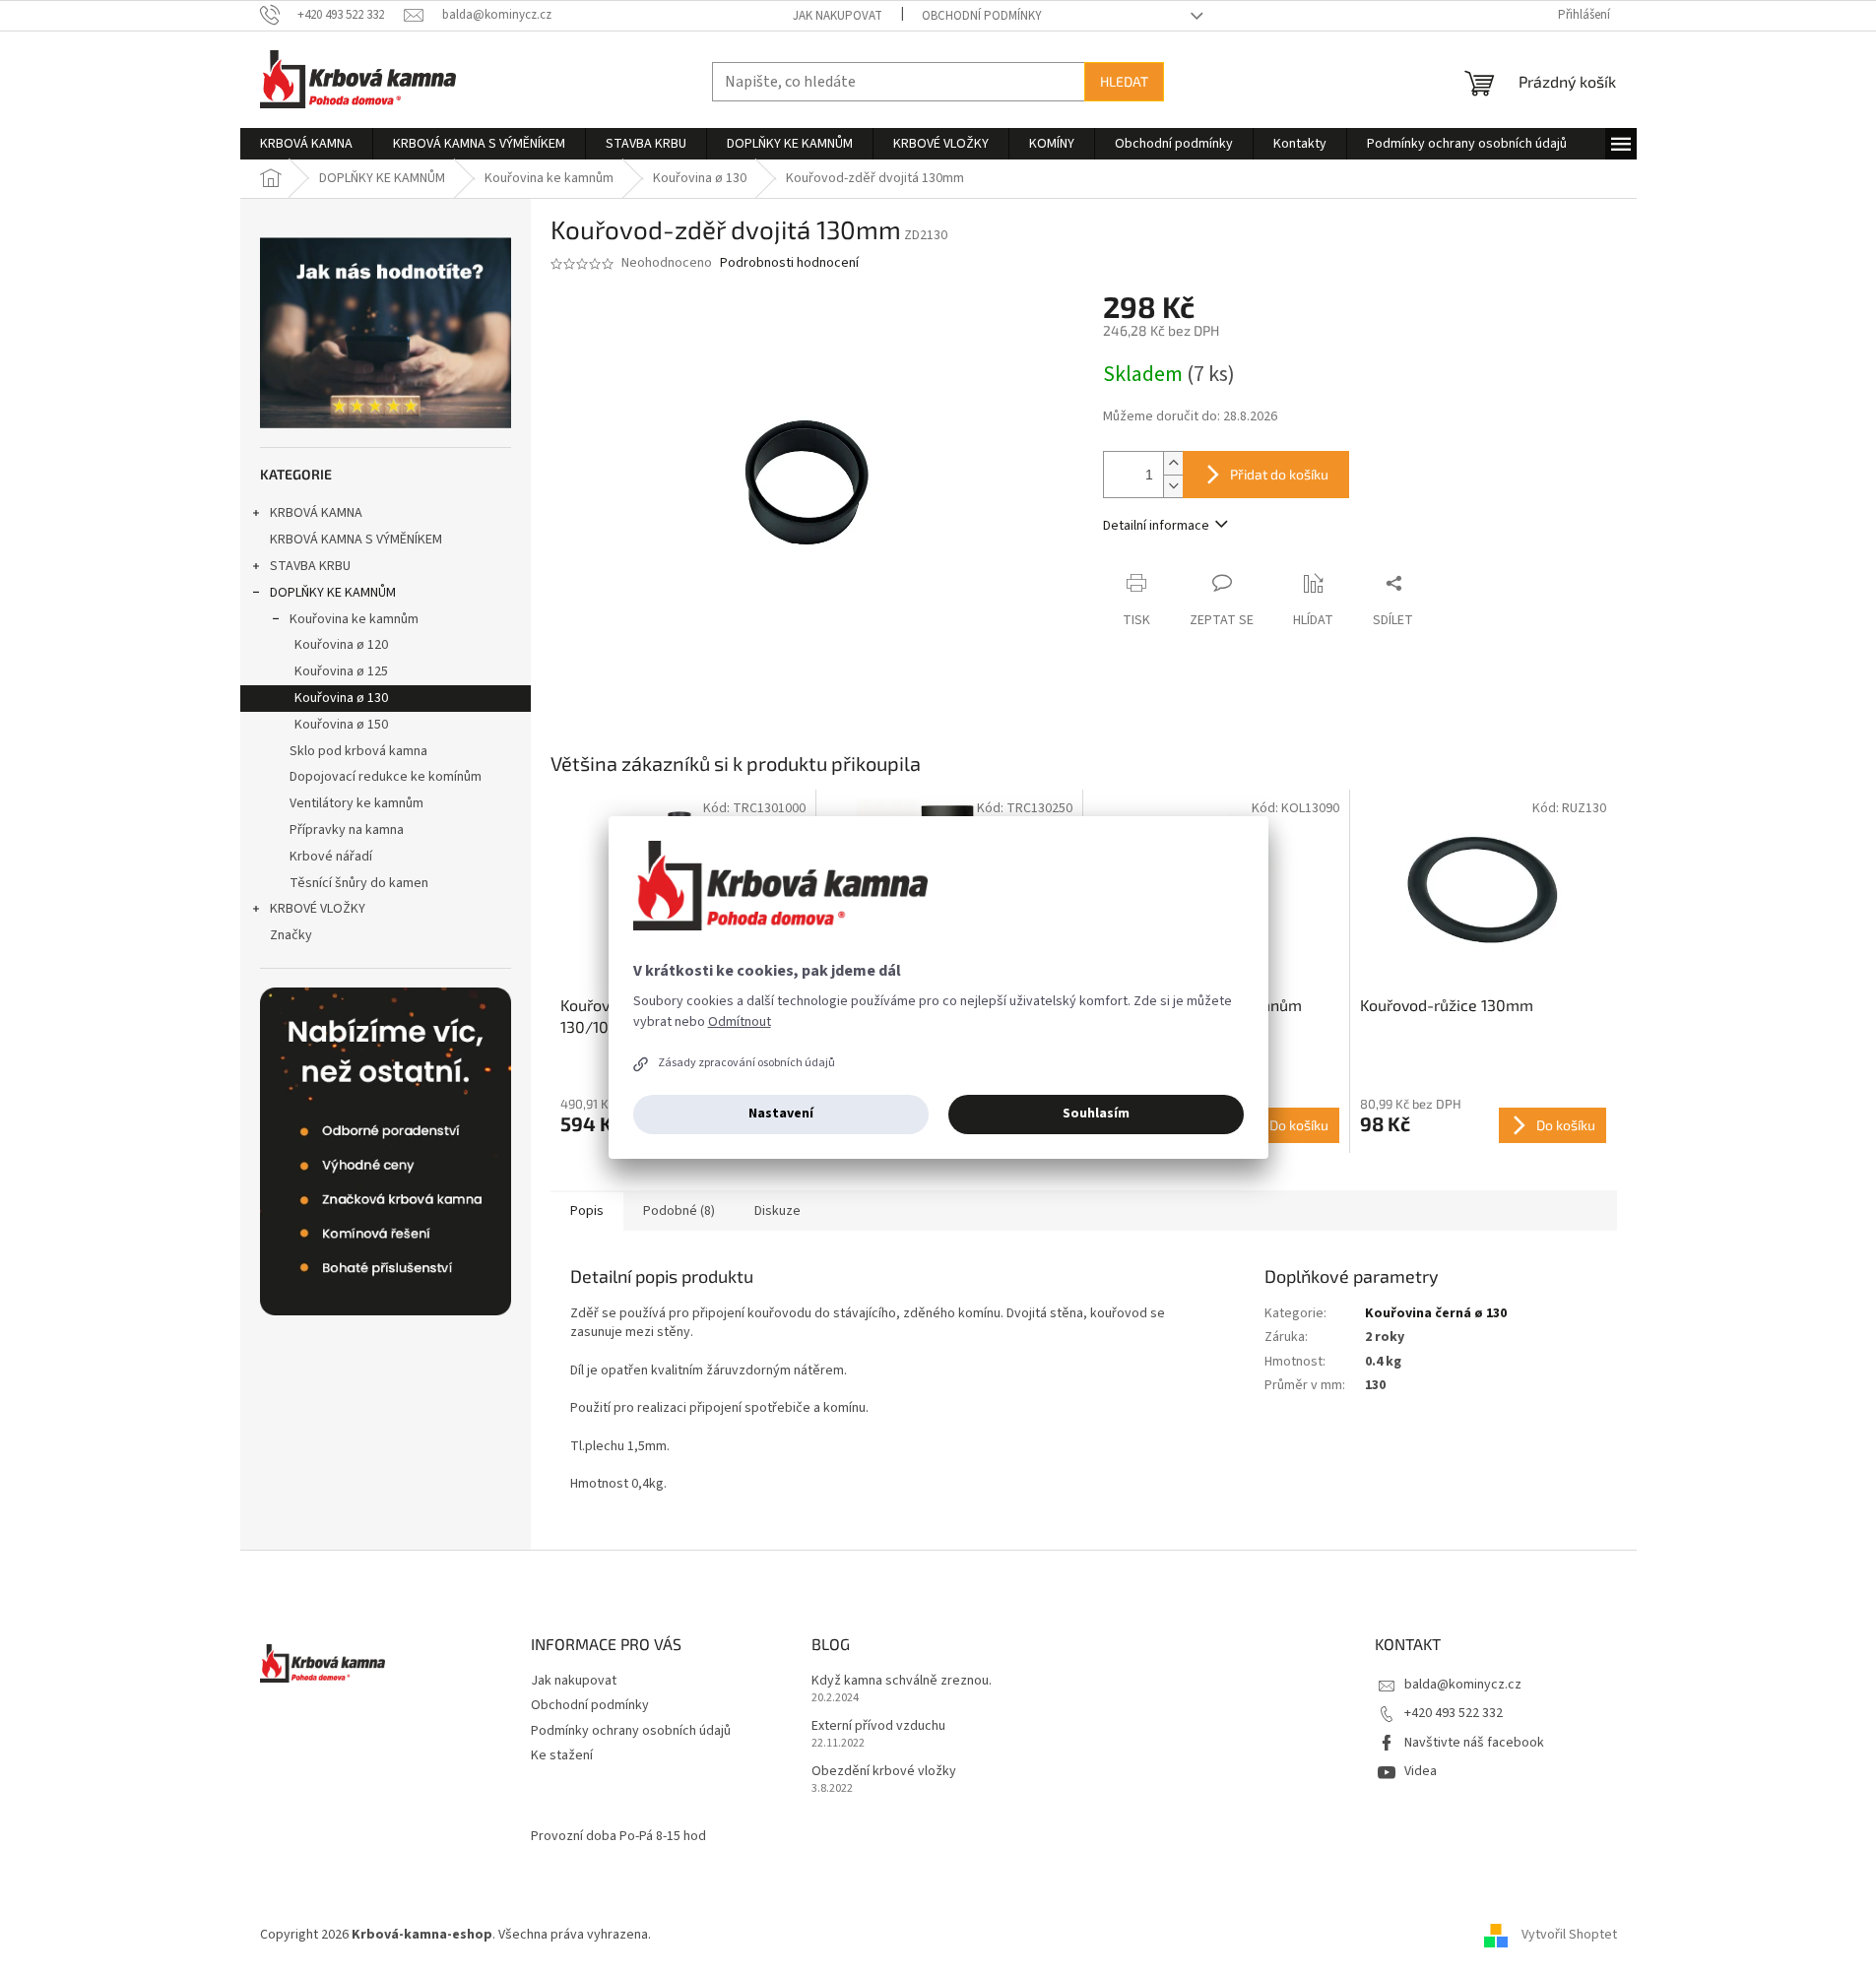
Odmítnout (740, 1022)
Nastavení (781, 1114)
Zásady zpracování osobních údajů (746, 1063)
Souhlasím (1096, 1114)
